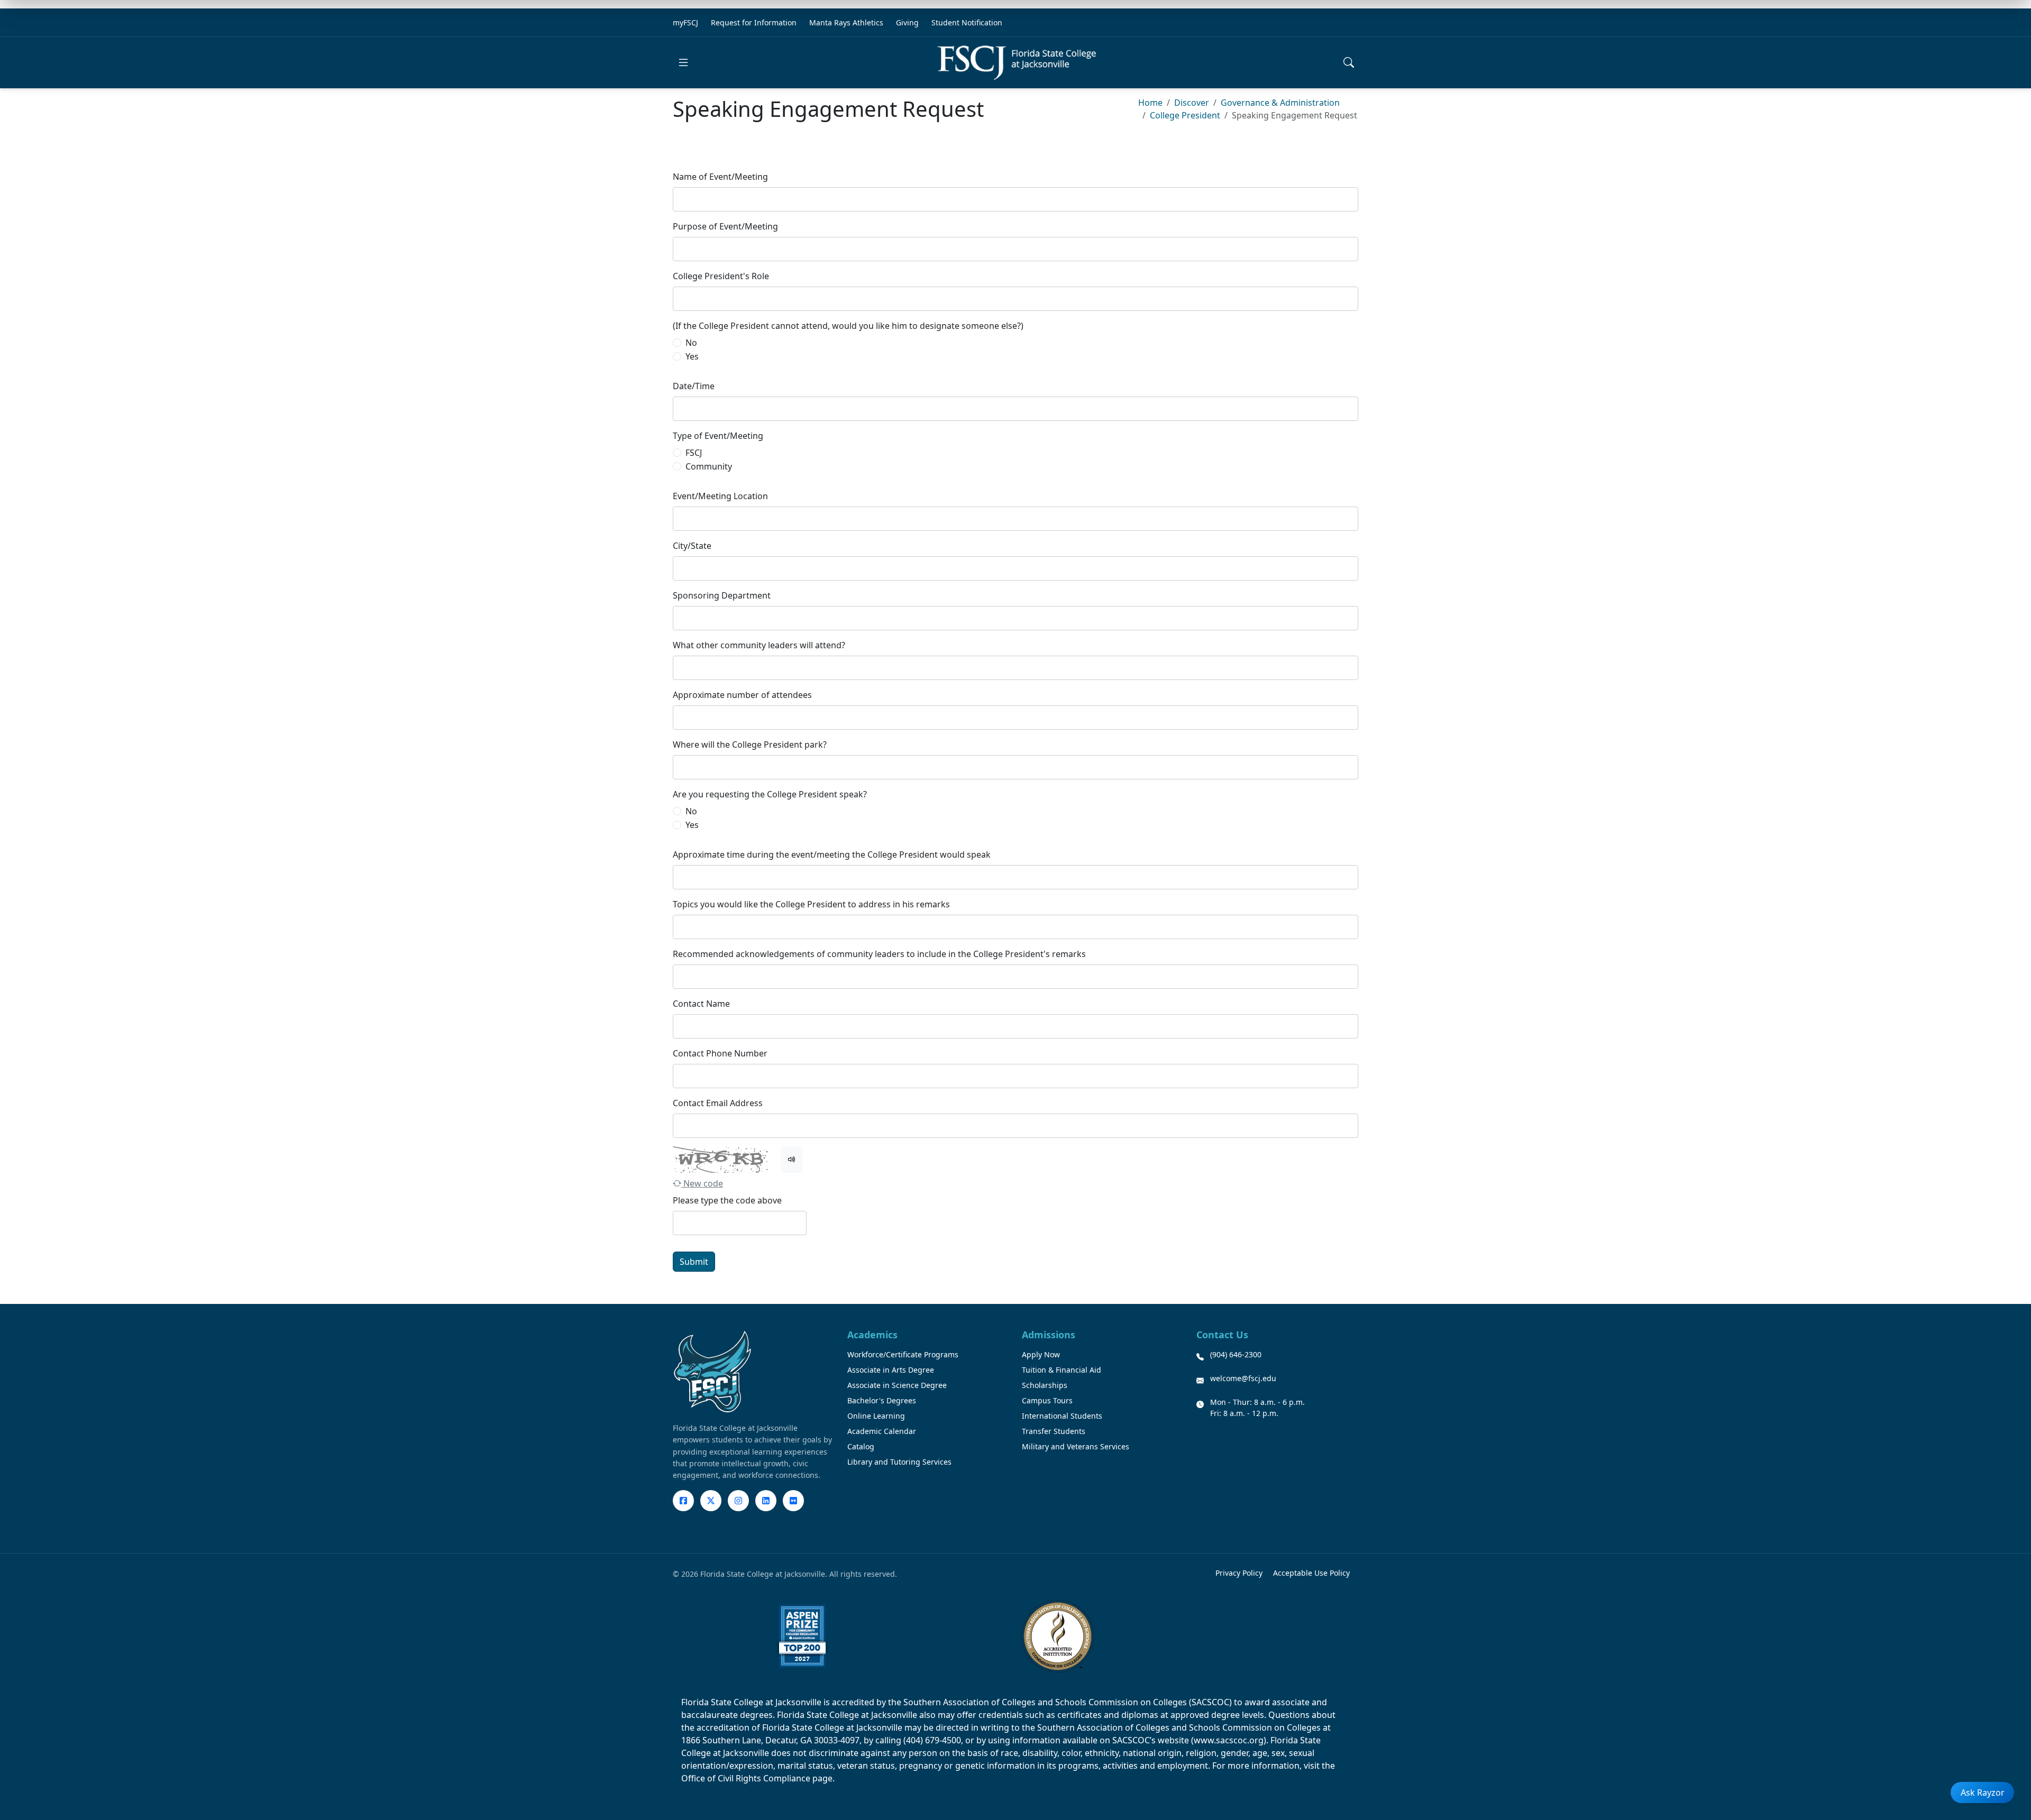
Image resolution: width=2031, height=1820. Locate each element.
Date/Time (694, 386)
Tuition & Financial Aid (1062, 1370)
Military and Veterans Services (1076, 1446)
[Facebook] (683, 1501)
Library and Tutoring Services (899, 1462)
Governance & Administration (1280, 103)
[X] (711, 1501)
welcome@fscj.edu (1243, 1378)
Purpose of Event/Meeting (725, 226)
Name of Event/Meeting (720, 177)
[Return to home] (1017, 63)
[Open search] (1349, 62)
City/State (692, 546)
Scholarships (1045, 1385)
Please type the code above (727, 1200)
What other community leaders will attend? (759, 645)
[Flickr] (793, 1501)
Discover (1192, 103)
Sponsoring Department (722, 595)
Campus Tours (1047, 1400)
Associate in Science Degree (897, 1385)
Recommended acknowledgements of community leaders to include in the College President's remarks (879, 954)
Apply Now (1041, 1354)
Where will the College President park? (750, 744)
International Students (1062, 1416)
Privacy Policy (1239, 1573)
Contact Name (701, 1004)
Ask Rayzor (1983, 1793)
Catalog (861, 1446)
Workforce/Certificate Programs (903, 1354)
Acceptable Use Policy (1311, 1573)
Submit (694, 1262)
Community (709, 466)
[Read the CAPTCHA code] (792, 1160)
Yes (692, 356)
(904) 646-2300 (1236, 1354)
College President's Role (721, 276)
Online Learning (876, 1416)
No (691, 343)
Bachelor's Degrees (882, 1400)
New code (702, 1183)
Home (1150, 103)
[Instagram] (738, 1501)
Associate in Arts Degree (891, 1370)
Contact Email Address (718, 1103)
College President (1185, 115)
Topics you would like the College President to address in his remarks (811, 904)
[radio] (677, 343)
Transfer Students (1054, 1431)
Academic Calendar (882, 1431)
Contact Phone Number (720, 1053)
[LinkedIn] (766, 1501)
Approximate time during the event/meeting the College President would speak (832, 854)
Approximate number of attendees (742, 695)
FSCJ (694, 453)
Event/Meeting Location (720, 496)
